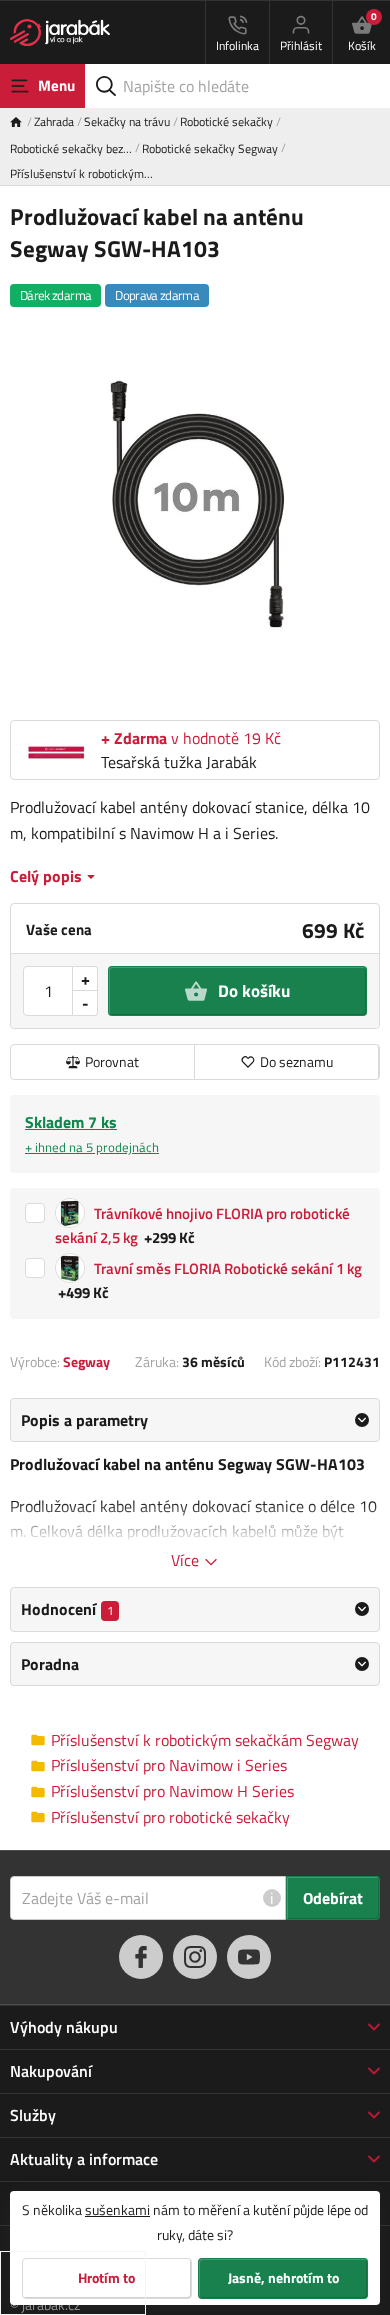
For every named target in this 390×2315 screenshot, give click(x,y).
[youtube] (249, 1957)
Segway (86, 1361)
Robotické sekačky (226, 121)
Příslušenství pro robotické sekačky (170, 1817)
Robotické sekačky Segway (210, 148)
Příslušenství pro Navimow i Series (169, 1765)
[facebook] (141, 1957)
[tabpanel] (195, 1485)
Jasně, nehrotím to (283, 2278)
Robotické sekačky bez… (71, 148)
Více (187, 1560)
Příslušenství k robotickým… (81, 173)
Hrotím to (106, 2278)
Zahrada (54, 121)
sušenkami (117, 2209)
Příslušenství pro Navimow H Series (172, 1791)
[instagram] (195, 1957)
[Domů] (22, 121)
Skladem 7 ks (92, 1133)
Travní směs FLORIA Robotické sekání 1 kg (228, 1268)
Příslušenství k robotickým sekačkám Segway (205, 1740)
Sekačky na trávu (127, 121)
